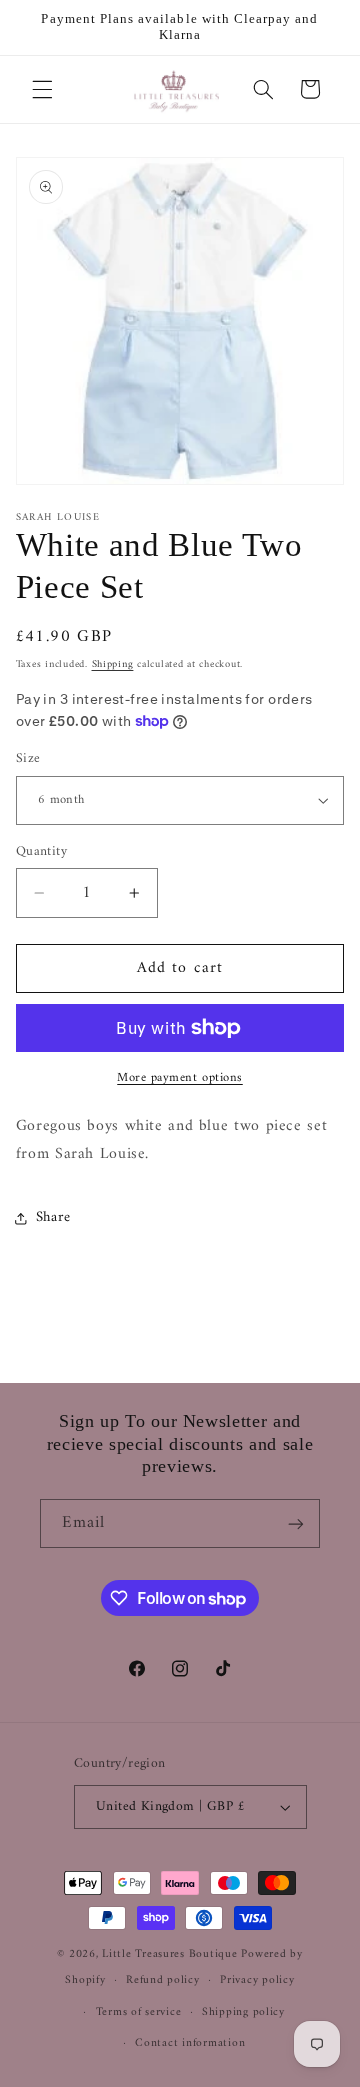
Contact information (190, 2043)
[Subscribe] (296, 1523)
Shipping (113, 664)
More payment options (180, 1078)
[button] (42, 89)
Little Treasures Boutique (169, 1954)
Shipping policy (243, 2012)
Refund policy (163, 1980)
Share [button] (53, 1217)
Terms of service (139, 2012)
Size (28, 759)
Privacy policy (257, 1980)
